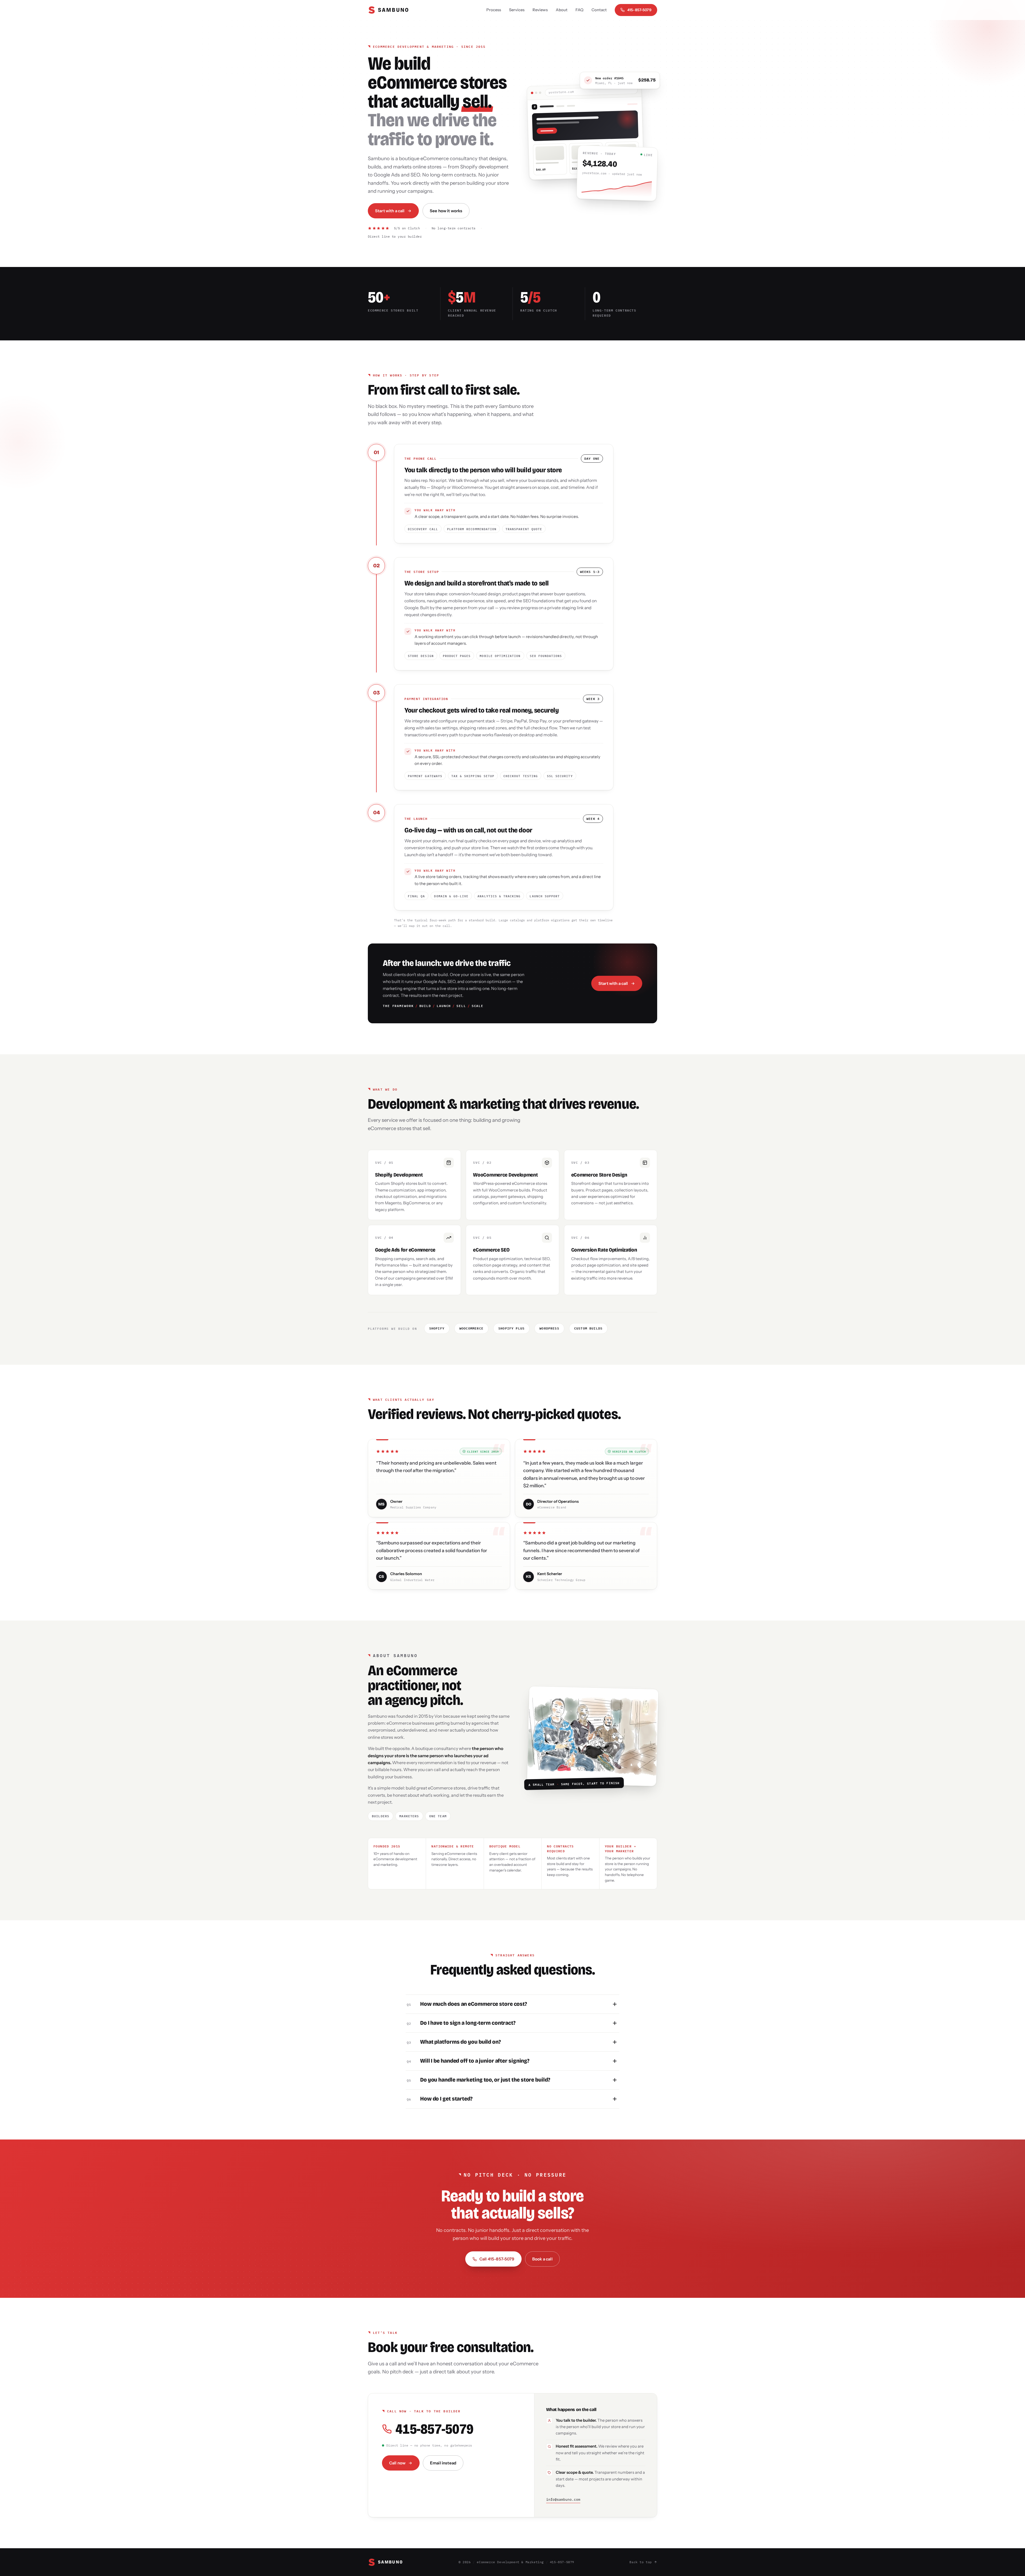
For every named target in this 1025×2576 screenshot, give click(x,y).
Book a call (542, 2259)
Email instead (443, 2463)
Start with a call (390, 211)
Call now (397, 2463)
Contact (599, 10)
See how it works (446, 211)
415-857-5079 (639, 10)
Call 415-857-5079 (497, 2259)
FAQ (579, 10)
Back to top (641, 2562)
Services (517, 10)
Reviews (540, 10)
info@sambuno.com (563, 2500)
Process (494, 10)
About (562, 10)
